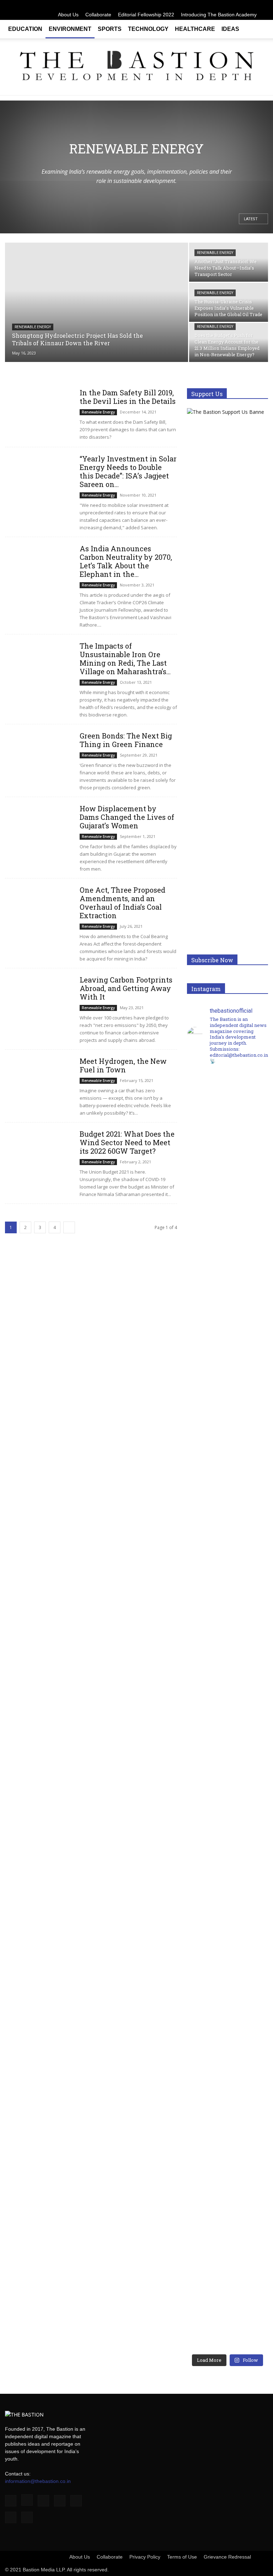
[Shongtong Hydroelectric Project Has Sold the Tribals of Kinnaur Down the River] (97, 303)
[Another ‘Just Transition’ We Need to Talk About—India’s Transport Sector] (229, 262)
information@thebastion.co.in (38, 2481)
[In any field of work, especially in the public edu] (248, 1397)
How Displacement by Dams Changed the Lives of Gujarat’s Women (127, 817)
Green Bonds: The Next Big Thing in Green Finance (126, 740)
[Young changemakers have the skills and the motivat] (207, 2031)
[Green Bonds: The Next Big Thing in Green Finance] (39, 756)
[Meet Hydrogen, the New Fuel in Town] (39, 1081)
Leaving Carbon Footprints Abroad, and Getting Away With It (126, 988)
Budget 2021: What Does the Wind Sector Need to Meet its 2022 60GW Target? (127, 1142)
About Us (68, 15)
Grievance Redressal (227, 2557)
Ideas (230, 29)
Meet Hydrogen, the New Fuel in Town (123, 1065)
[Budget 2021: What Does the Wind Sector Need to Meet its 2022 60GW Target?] (39, 1154)
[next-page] (69, 1227)
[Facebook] (192, 5)
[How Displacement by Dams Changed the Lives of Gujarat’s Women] (39, 829)
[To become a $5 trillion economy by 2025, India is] (248, 2035)
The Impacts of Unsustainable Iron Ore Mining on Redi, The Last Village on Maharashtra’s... (125, 659)
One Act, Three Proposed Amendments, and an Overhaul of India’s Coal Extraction (122, 903)
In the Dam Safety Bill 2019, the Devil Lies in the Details (128, 397)
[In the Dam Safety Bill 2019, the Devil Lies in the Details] (39, 413)
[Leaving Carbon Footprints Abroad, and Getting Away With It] (39, 1000)
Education (25, 29)
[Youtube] (263, 5)
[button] (259, 29)
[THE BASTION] (136, 67)
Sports (110, 29)
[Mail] (227, 5)
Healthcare (195, 29)
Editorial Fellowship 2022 (146, 15)
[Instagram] (204, 5)
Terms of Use (182, 2557)
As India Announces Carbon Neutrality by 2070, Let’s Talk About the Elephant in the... (126, 561)
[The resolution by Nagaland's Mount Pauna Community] (207, 1338)
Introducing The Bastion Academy (219, 15)
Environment (70, 29)
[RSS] (239, 5)
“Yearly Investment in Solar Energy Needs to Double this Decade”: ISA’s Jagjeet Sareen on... (128, 471)
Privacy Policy (145, 2557)
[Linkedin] (216, 5)
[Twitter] (251, 5)
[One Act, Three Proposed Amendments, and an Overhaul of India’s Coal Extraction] (39, 910)
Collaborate (98, 15)
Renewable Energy (33, 327)
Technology (148, 29)
